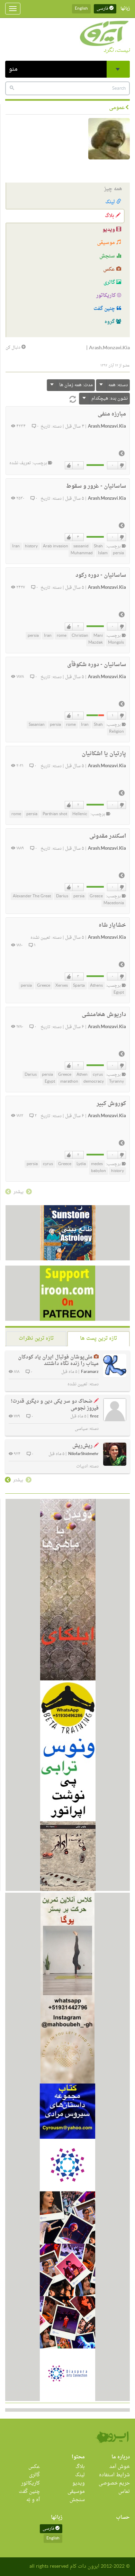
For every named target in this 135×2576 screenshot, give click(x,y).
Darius (62, 896)
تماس (124, 2492)
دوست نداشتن (121, 466)
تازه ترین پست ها (98, 1339)
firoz (94, 1417)
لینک (111, 202)
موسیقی (107, 243)
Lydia (81, 1164)
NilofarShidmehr (83, 1454)
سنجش (108, 256)
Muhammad (82, 553)
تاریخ (46, 427)
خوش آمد (120, 2467)
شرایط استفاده (114, 2475)
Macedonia (114, 903)
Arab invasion (56, 546)
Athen (82, 1075)
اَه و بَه (33, 2500)
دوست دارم (69, 466)
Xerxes (62, 986)
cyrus (98, 1075)
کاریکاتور (107, 296)
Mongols (116, 643)
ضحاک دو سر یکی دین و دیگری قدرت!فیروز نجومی (55, 1405)
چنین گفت (105, 309)
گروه (110, 322)
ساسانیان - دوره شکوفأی (97, 665)
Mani (98, 636)
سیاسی (81, 1429)
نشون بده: (110, 398)
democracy (94, 1082)
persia (118, 553)
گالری (110, 282)
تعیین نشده (40, 938)
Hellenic (80, 814)
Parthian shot (55, 814)
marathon (69, 1082)
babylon (98, 1171)
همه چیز (113, 189)
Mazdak (96, 643)
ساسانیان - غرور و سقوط (96, 486)
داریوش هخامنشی (104, 1015)
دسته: (118, 385)
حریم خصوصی (114, 2483)
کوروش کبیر (111, 1104)
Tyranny (116, 1082)
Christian (80, 636)
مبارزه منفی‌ (112, 414)
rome (62, 636)
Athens (96, 986)
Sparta (79, 986)
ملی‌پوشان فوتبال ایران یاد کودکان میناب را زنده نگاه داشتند (58, 1361)
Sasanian (37, 725)
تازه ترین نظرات (36, 1339)
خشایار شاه (112, 925)
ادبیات (82, 1466)
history (31, 546)
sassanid (81, 546)
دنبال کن (13, 348)
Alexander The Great (32, 896)
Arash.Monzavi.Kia (107, 427)
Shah (98, 546)
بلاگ (110, 216)
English (81, 9)
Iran (16, 546)
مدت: (76, 385)
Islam (103, 553)
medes (97, 1164)
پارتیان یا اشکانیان (104, 754)
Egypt (119, 993)
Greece (96, 896)
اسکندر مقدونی (108, 836)
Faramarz (90, 1372)
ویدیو (109, 230)
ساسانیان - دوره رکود (101, 575)
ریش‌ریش (82, 1446)
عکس (110, 269)
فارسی (103, 9)
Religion (116, 732)
